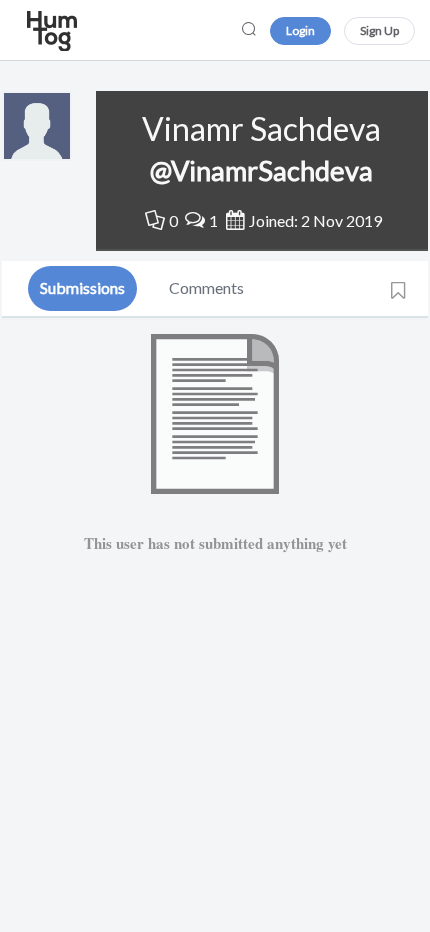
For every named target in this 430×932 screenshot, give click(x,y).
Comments (206, 287)
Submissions (82, 287)
